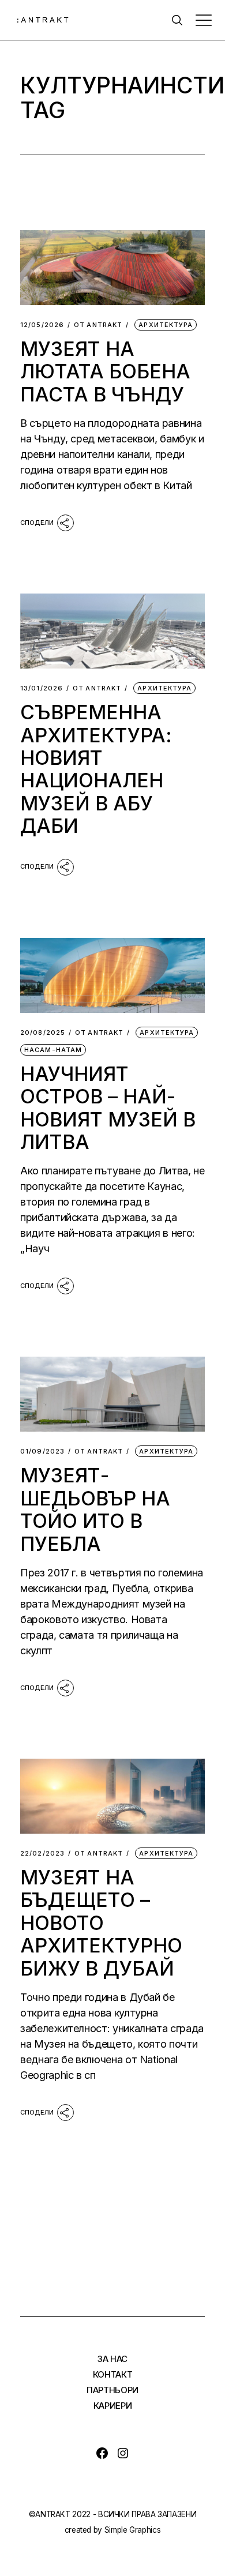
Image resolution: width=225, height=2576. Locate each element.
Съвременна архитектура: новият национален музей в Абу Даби (96, 769)
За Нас (112, 2359)
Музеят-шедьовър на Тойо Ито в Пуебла (95, 1509)
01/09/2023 (42, 1452)
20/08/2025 (43, 1033)
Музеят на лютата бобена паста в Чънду (105, 371)
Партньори (112, 2390)
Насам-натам (53, 1050)
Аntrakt (98, 325)
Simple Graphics (133, 2530)
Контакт (113, 2374)
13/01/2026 (42, 688)
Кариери (113, 2406)
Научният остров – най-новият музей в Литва (108, 1108)
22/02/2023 (42, 1854)
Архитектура (166, 325)
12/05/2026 (42, 325)
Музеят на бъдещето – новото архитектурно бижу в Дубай (101, 1923)
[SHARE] (47, 522)
